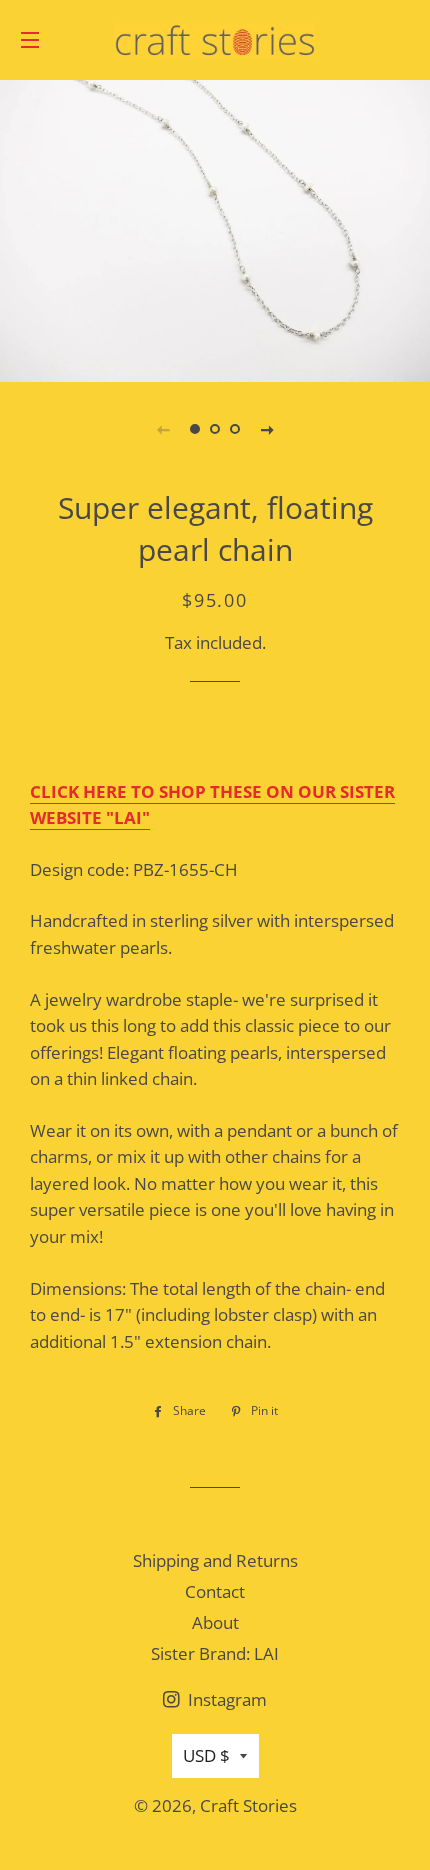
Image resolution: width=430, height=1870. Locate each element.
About (215, 1622)
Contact (215, 1591)
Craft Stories (248, 1805)
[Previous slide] (163, 429)
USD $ (206, 1755)
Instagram (225, 1699)
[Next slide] (267, 429)
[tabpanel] (215, 228)
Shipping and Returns (215, 1560)
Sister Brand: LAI (215, 1653)
